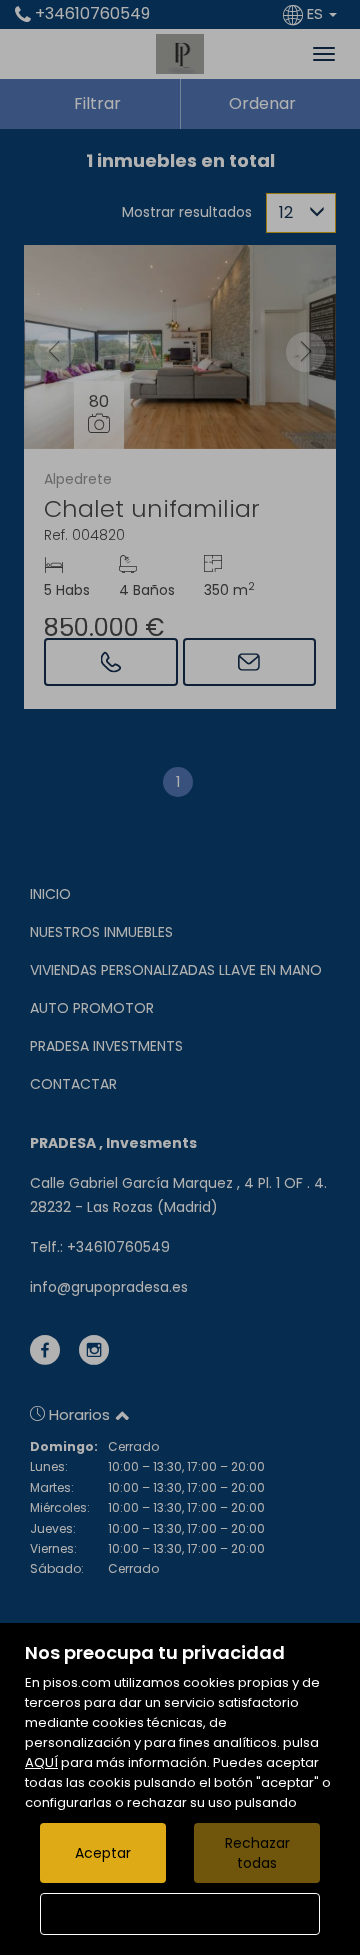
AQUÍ (41, 1762)
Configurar (180, 1914)
